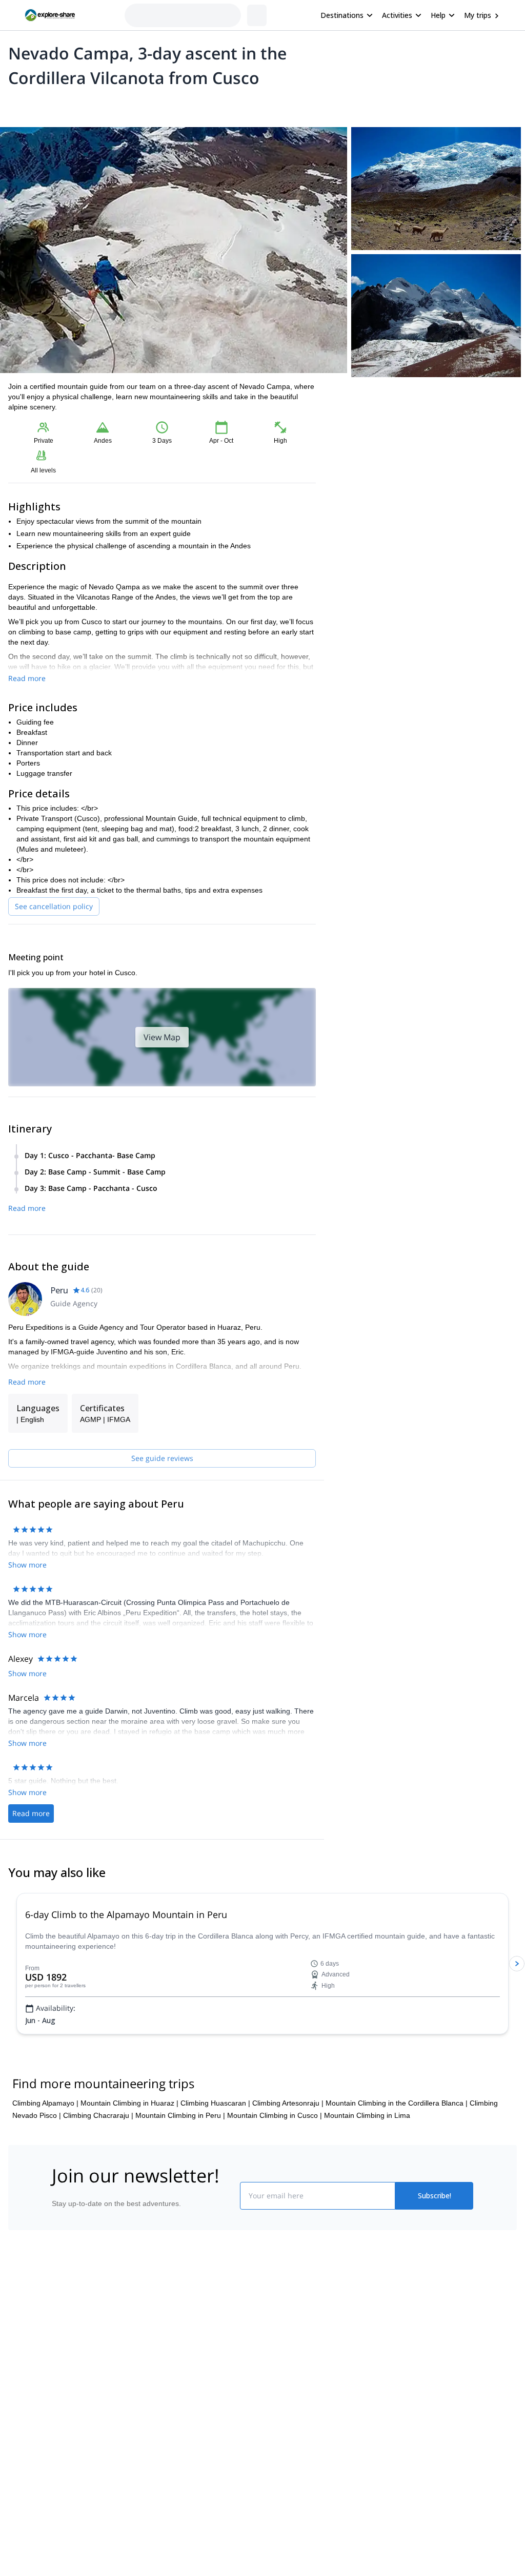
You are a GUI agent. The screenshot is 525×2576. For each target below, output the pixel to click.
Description (63, 105)
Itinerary (177, 105)
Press (24, 2421)
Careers (27, 2444)
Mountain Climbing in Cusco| (275, 2177)
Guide (210, 105)
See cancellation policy (54, 906)
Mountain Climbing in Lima (367, 2177)
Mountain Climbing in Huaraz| (129, 2165)
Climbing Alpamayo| (45, 2165)
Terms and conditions (173, 2442)
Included (139, 105)
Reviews (244, 105)
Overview (19, 105)
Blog (270, 2376)
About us (29, 2376)
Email (352, 430)
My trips (478, 15)
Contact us (156, 2397)
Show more (27, 1622)
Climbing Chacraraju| (98, 2177)
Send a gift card (40, 2466)
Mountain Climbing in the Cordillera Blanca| (397, 2165)
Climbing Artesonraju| (288, 2165)
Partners (28, 2399)
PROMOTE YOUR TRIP (433, 2374)
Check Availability (425, 480)
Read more (27, 678)
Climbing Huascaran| (215, 2165)
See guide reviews (162, 1458)
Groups (103, 105)
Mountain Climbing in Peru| (180, 2177)
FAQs (147, 2419)
